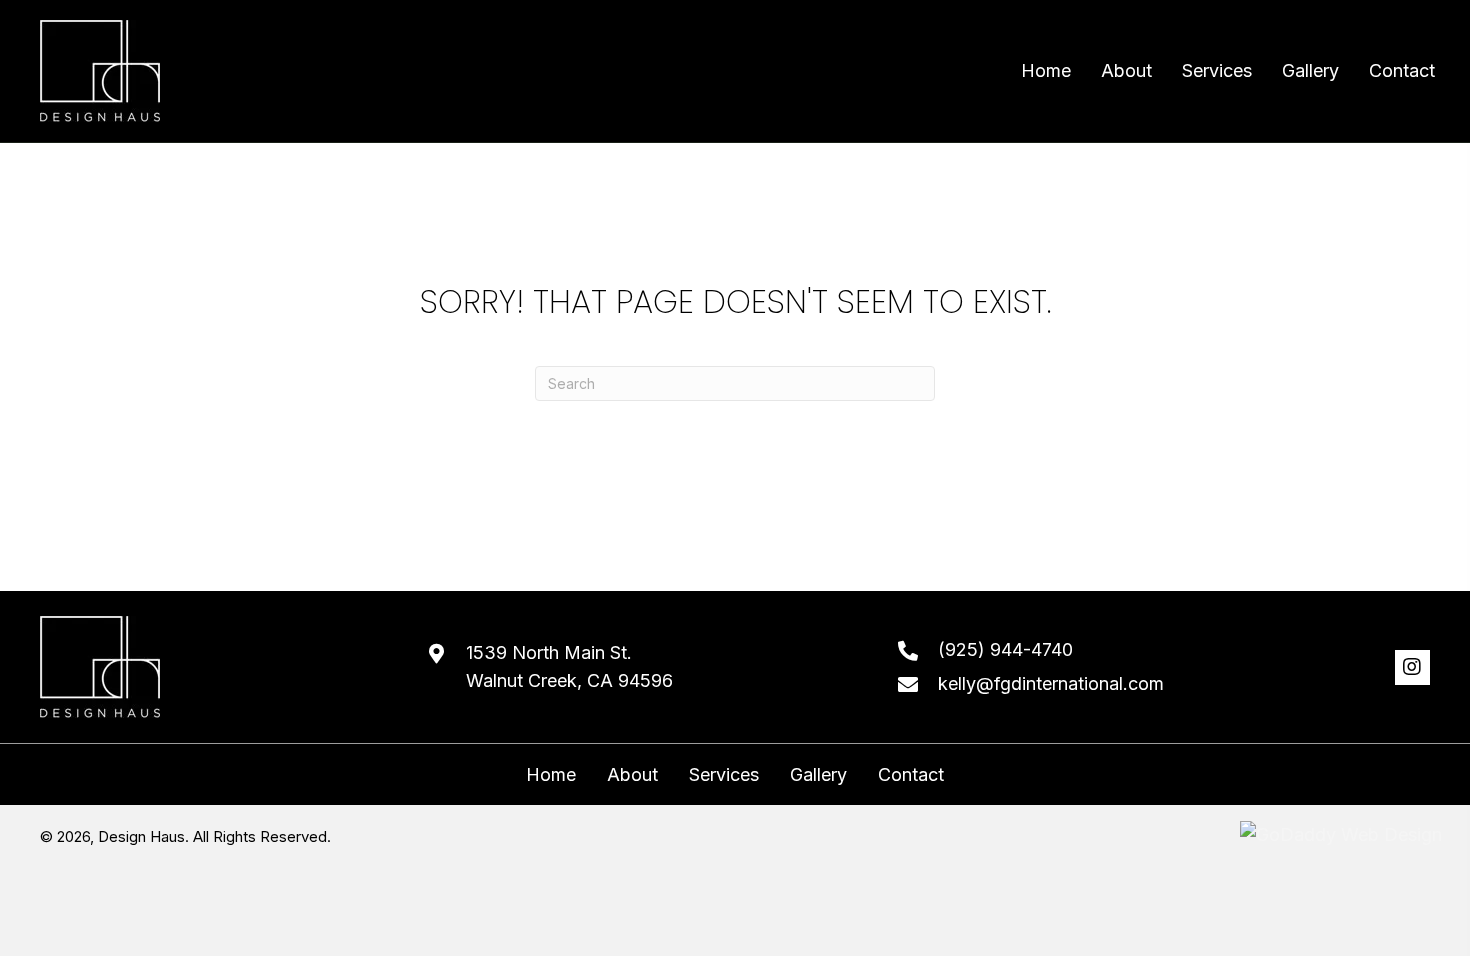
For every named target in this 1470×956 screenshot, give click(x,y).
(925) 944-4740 (1005, 649)
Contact (911, 775)
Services (724, 775)
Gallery (818, 775)
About (632, 775)
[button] (1412, 667)
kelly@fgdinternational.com (1051, 683)
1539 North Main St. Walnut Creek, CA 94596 (569, 667)
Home (551, 775)
